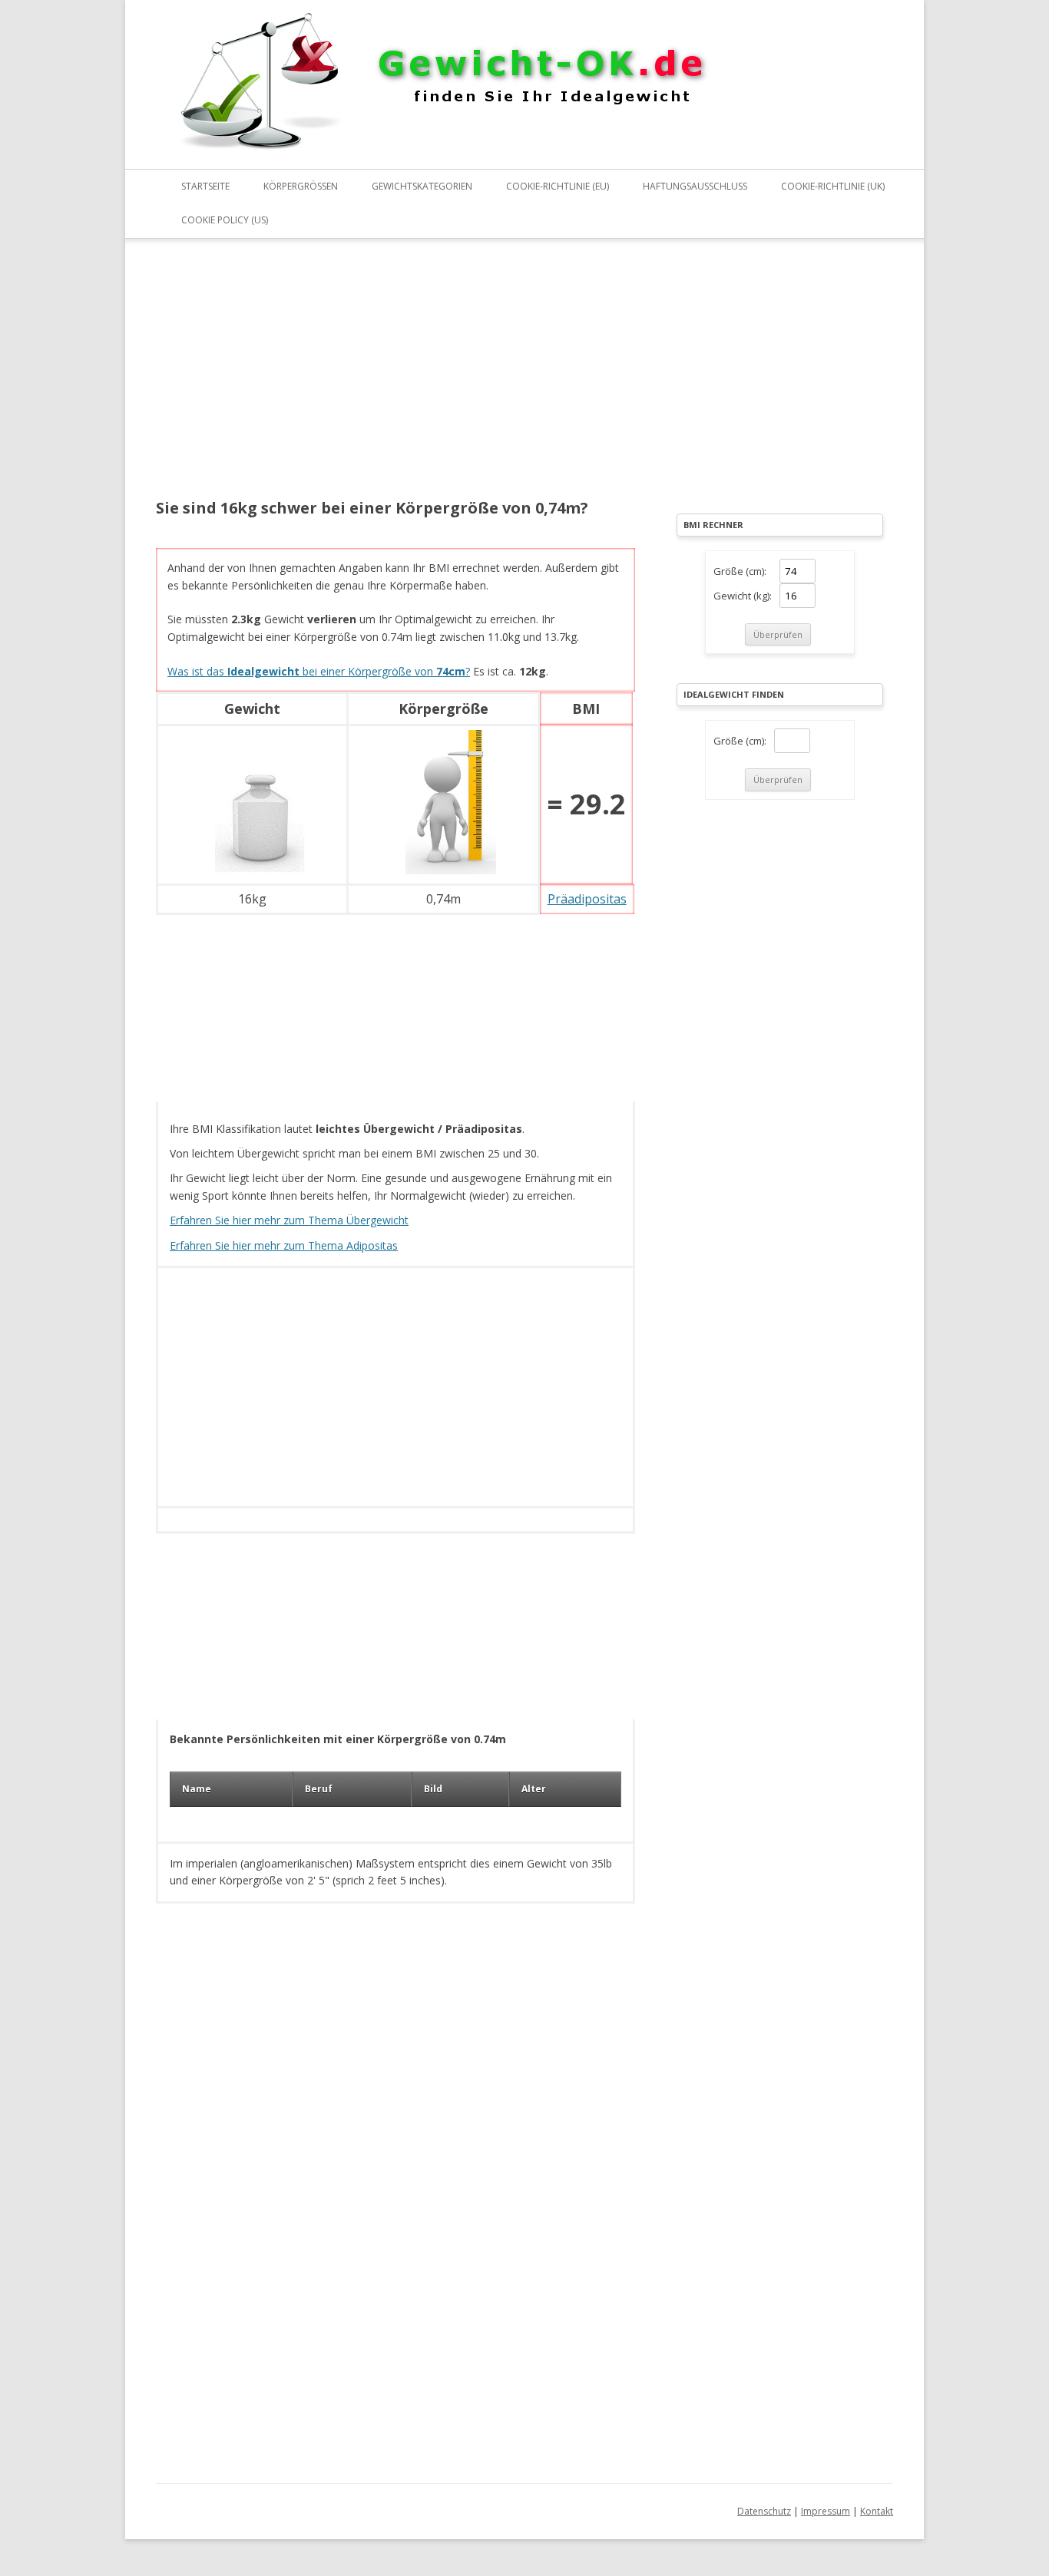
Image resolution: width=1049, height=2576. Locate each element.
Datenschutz (764, 2511)
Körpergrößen (301, 186)
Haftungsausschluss (695, 186)
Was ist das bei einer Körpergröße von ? (319, 671)
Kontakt (877, 2511)
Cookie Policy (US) (225, 220)
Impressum (826, 2511)
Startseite (205, 186)
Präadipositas (587, 899)
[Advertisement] (395, 378)
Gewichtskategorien (422, 186)
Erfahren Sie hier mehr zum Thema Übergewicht (289, 1220)
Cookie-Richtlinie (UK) (833, 186)
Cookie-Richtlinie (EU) (558, 186)
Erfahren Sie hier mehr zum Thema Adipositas (284, 1245)
